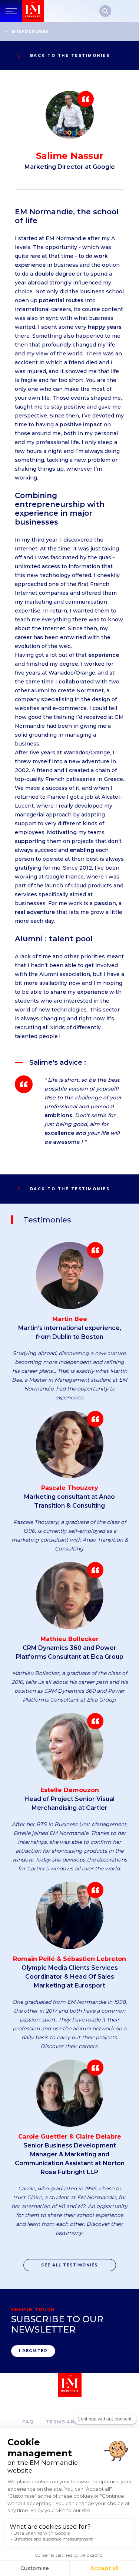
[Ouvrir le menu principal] (11, 11)
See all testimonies (69, 2265)
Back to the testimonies (70, 56)
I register (33, 2351)
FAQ (28, 2422)
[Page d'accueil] (33, 11)
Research (105, 11)
